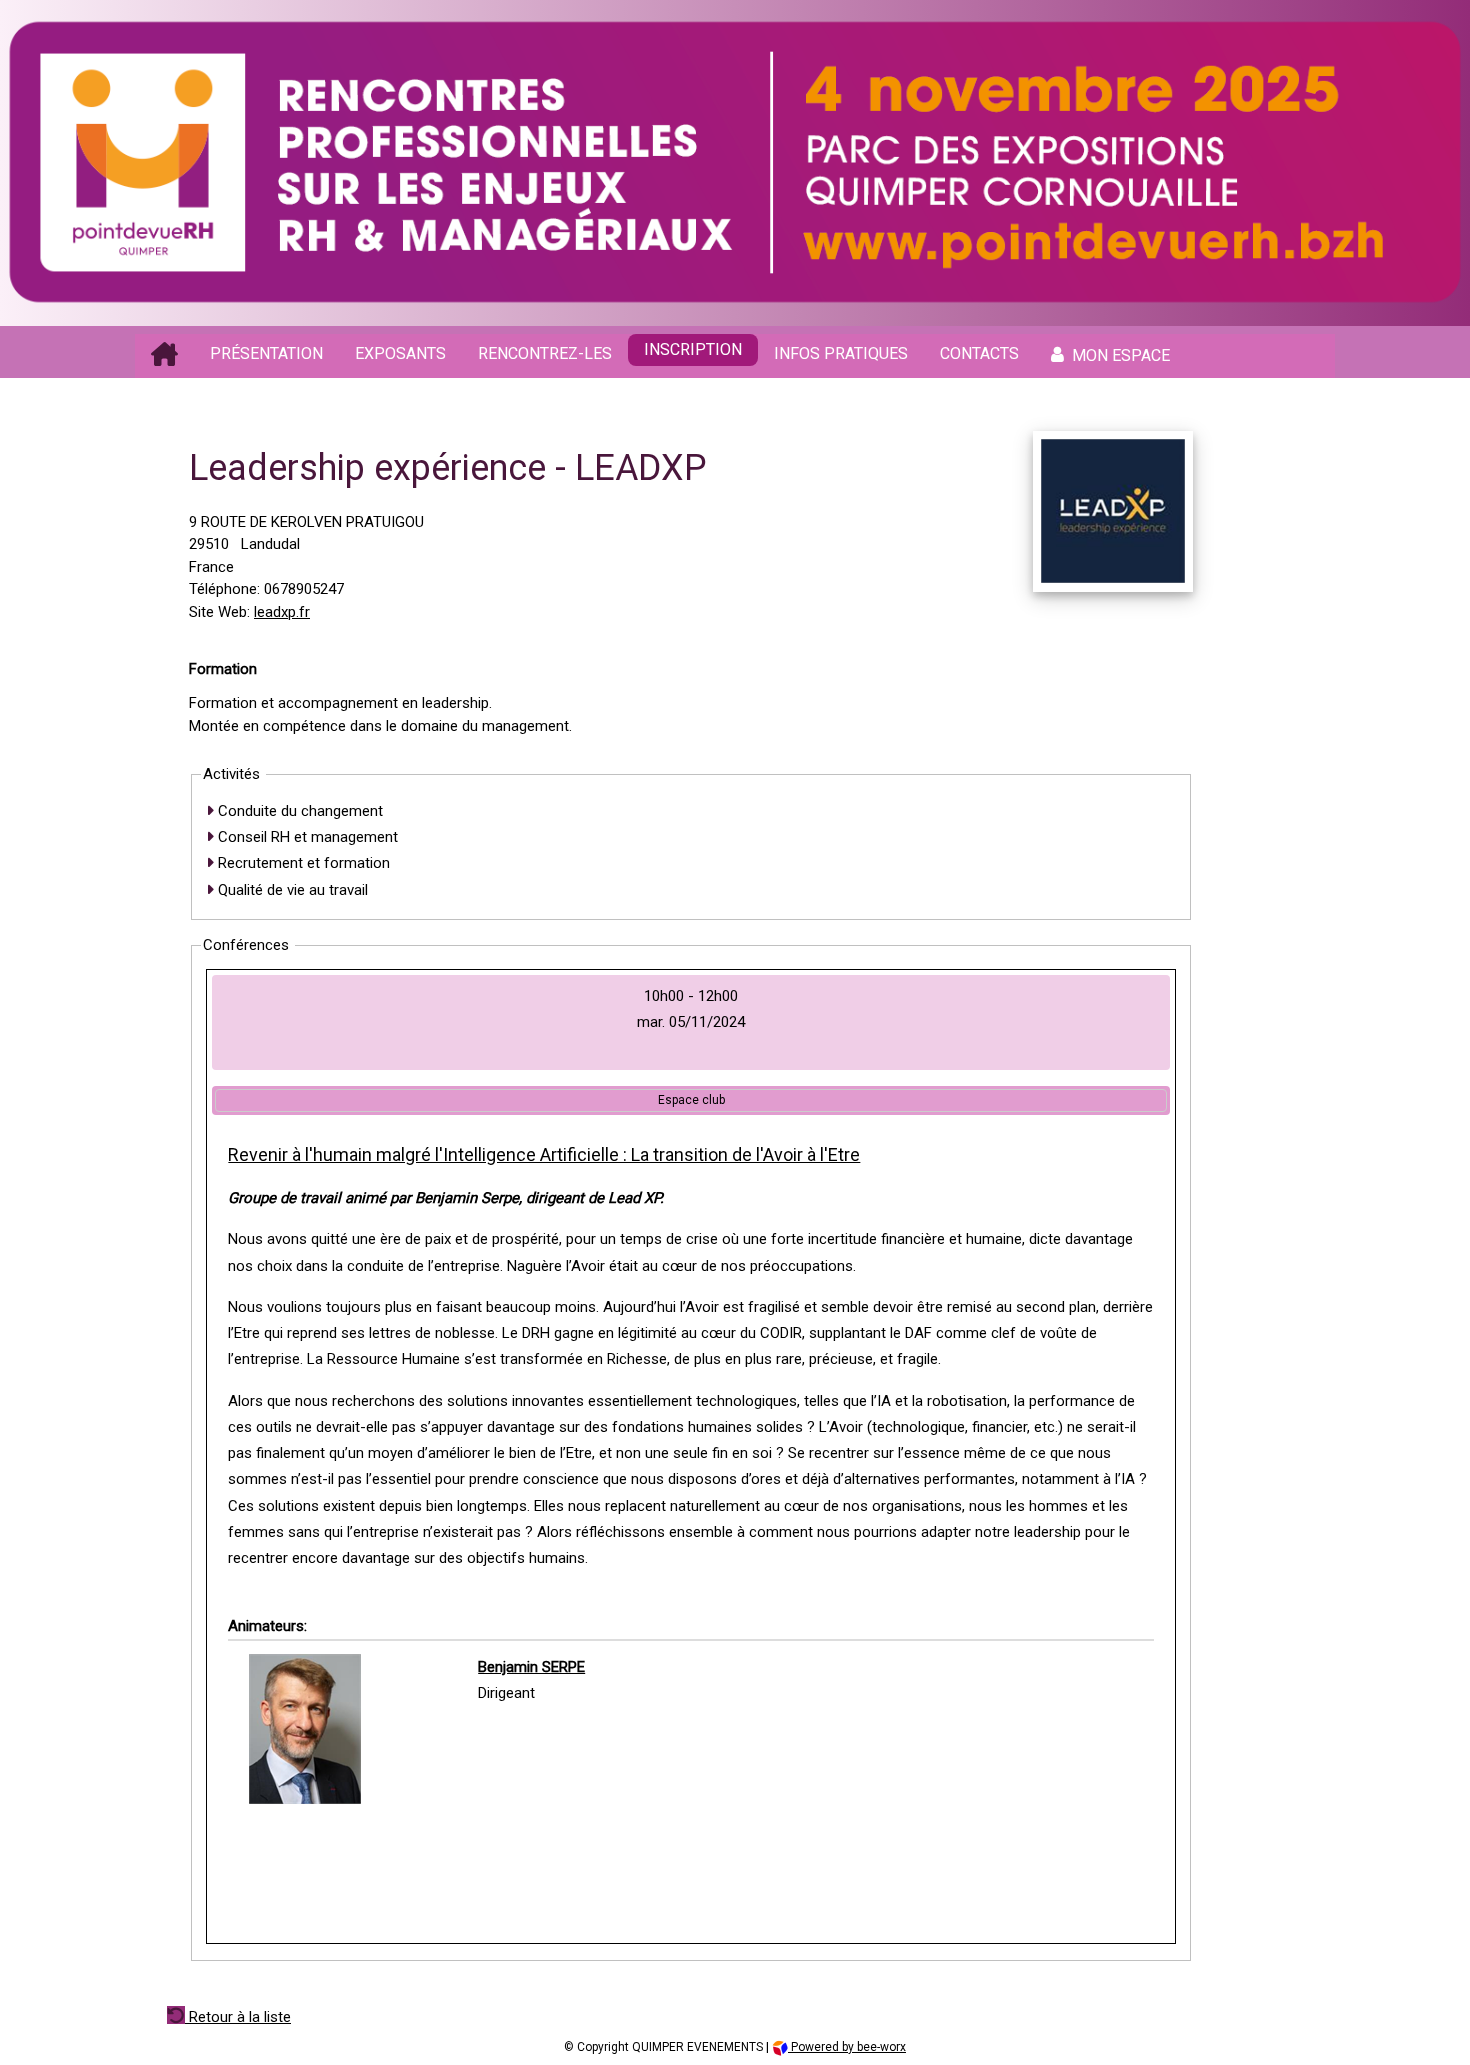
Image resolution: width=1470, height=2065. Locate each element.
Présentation (266, 353)
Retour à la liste (238, 2017)
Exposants (400, 353)
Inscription (693, 349)
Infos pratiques (841, 353)
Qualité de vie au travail (291, 890)
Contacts (979, 353)
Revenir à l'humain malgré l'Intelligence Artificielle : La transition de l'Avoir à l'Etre (544, 1154)
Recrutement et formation (302, 863)
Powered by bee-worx (847, 2047)
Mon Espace (1121, 355)
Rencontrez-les (545, 353)
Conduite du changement (298, 811)
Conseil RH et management (306, 837)
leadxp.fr (282, 612)
